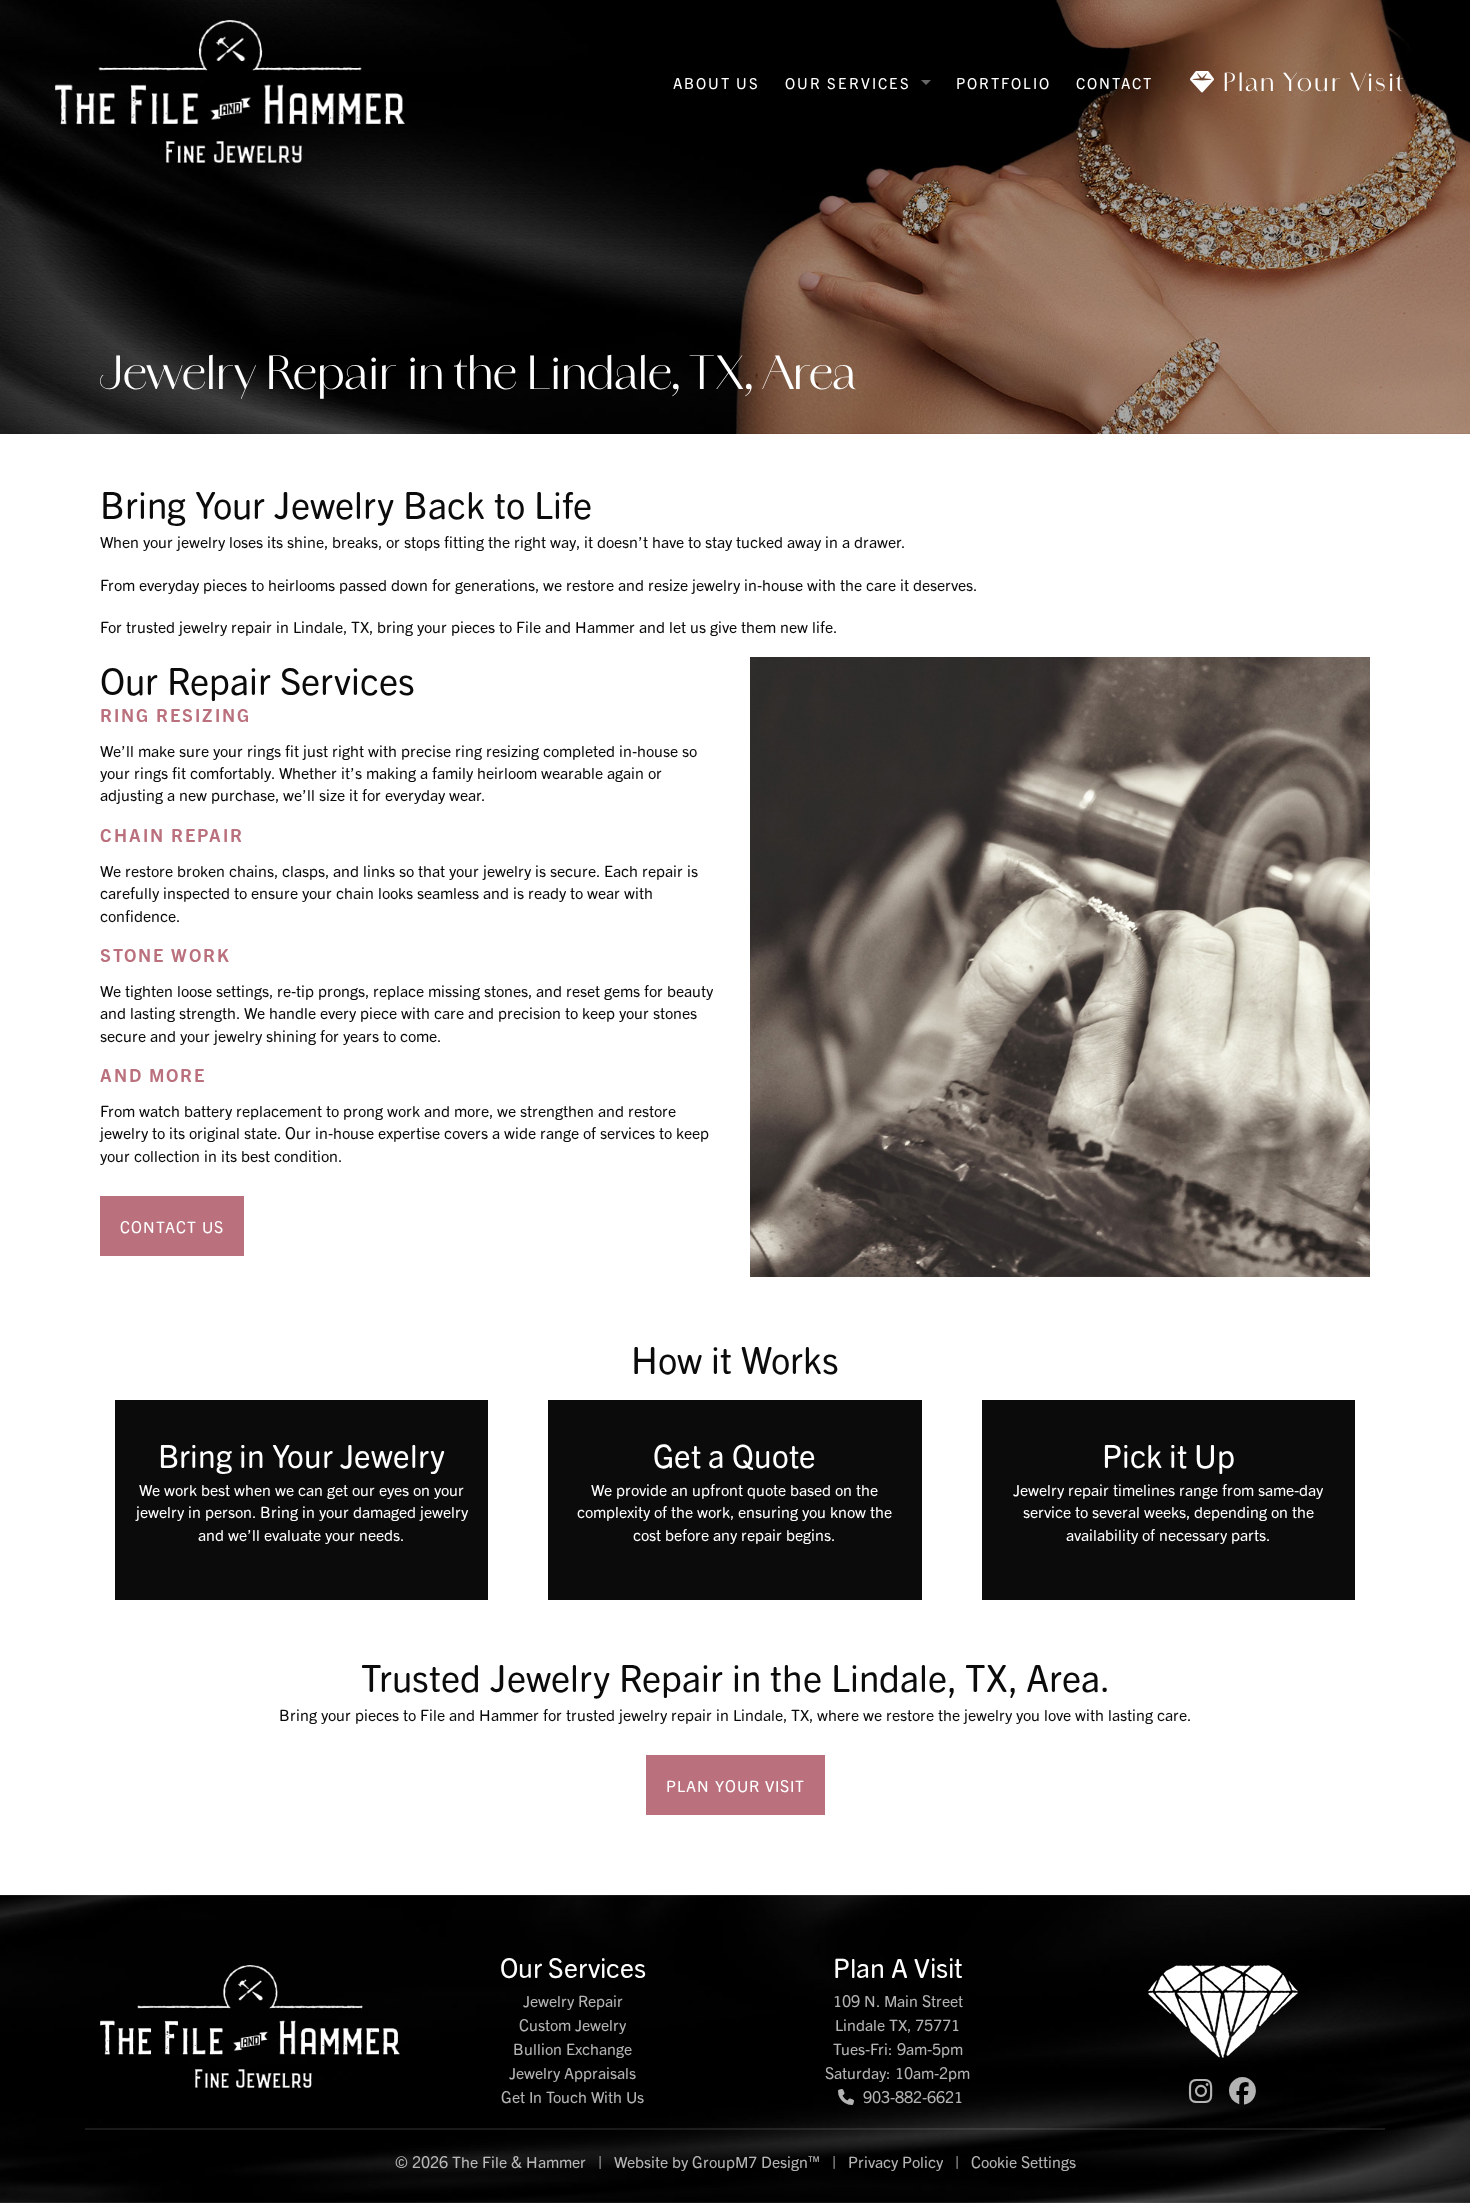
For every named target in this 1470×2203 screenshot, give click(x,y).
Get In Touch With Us (572, 2096)
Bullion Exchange (572, 2048)
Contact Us (172, 1226)
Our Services (848, 82)
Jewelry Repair (573, 2000)
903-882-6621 (911, 2096)
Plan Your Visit (1310, 81)
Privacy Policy (895, 2161)
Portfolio (1003, 82)
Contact (1114, 82)
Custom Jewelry (572, 2024)
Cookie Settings (1023, 2161)
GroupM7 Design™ (756, 2161)
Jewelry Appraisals (572, 2072)
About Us (716, 82)
